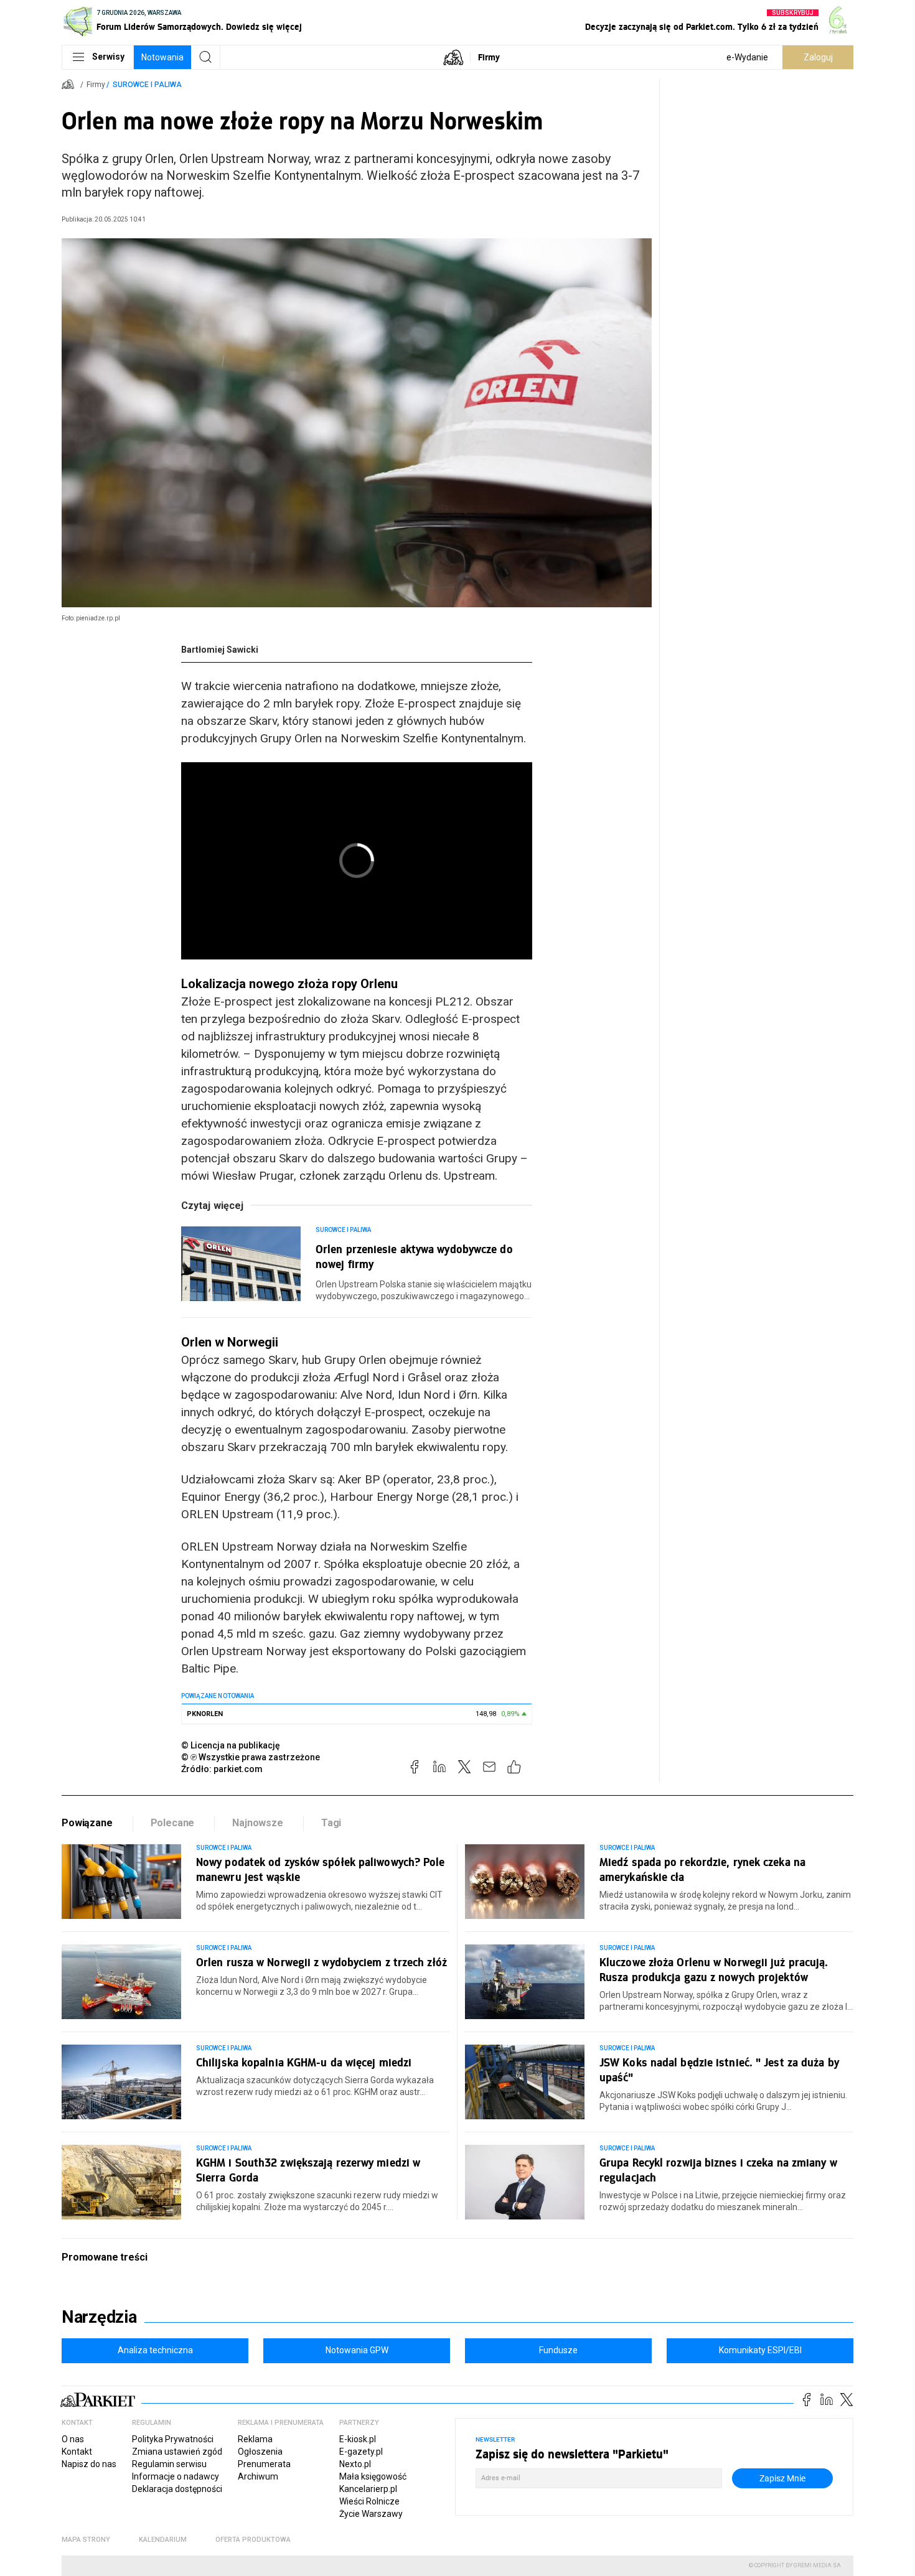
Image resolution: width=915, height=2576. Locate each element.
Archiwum (258, 2476)
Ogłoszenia (260, 2452)
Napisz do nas (89, 2464)
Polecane (173, 1823)
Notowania (162, 57)
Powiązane (87, 1823)
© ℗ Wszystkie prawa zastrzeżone (251, 1757)
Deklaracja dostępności (177, 2489)
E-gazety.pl (361, 2452)
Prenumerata (264, 2464)
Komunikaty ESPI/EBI (760, 2350)
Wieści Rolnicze (369, 2501)
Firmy (489, 57)
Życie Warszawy (371, 2514)
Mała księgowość (373, 2476)
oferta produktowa (253, 2540)
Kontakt (77, 2452)
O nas (73, 2439)
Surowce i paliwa (147, 85)
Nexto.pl (355, 2464)
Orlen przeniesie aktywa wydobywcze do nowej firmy (414, 1256)
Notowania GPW (357, 2350)
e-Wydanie (747, 57)
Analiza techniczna (155, 2350)
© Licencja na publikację (231, 1745)
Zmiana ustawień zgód (177, 2452)
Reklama (255, 2439)
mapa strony (86, 2540)
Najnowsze (258, 1823)
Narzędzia (99, 2317)
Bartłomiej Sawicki (220, 650)
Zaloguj (818, 57)
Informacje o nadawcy (176, 2476)
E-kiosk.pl (358, 2439)
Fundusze (558, 2350)
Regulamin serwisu (169, 2464)
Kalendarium (163, 2540)
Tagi (331, 1823)
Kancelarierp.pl (368, 2489)
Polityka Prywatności (173, 2439)
